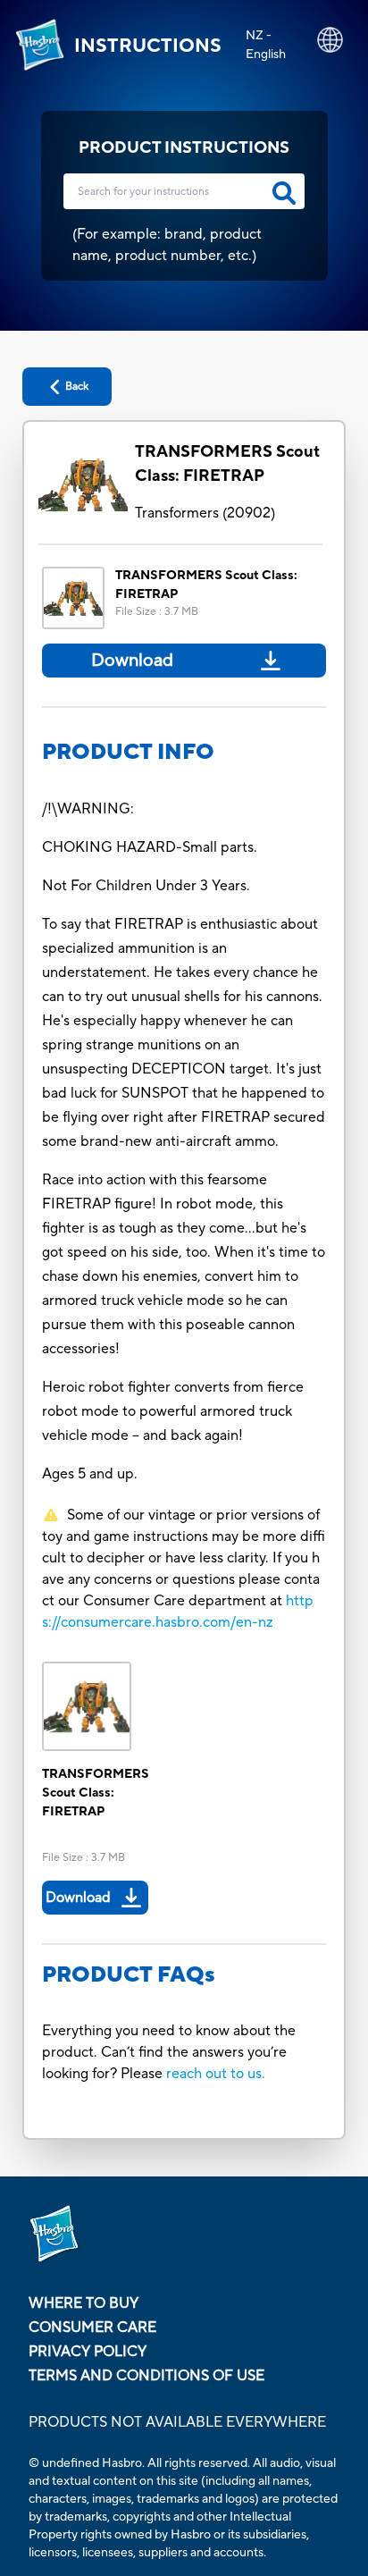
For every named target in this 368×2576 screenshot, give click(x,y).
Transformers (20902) (205, 513)
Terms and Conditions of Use (146, 2376)
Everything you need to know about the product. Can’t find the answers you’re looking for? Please (169, 2052)
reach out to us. (216, 2074)
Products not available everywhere (177, 2422)
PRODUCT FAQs (129, 1975)
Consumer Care (92, 2328)
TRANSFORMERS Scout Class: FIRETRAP (227, 464)
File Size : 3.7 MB (157, 612)
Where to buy (84, 2303)
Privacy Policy (88, 2352)
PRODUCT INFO (128, 752)
